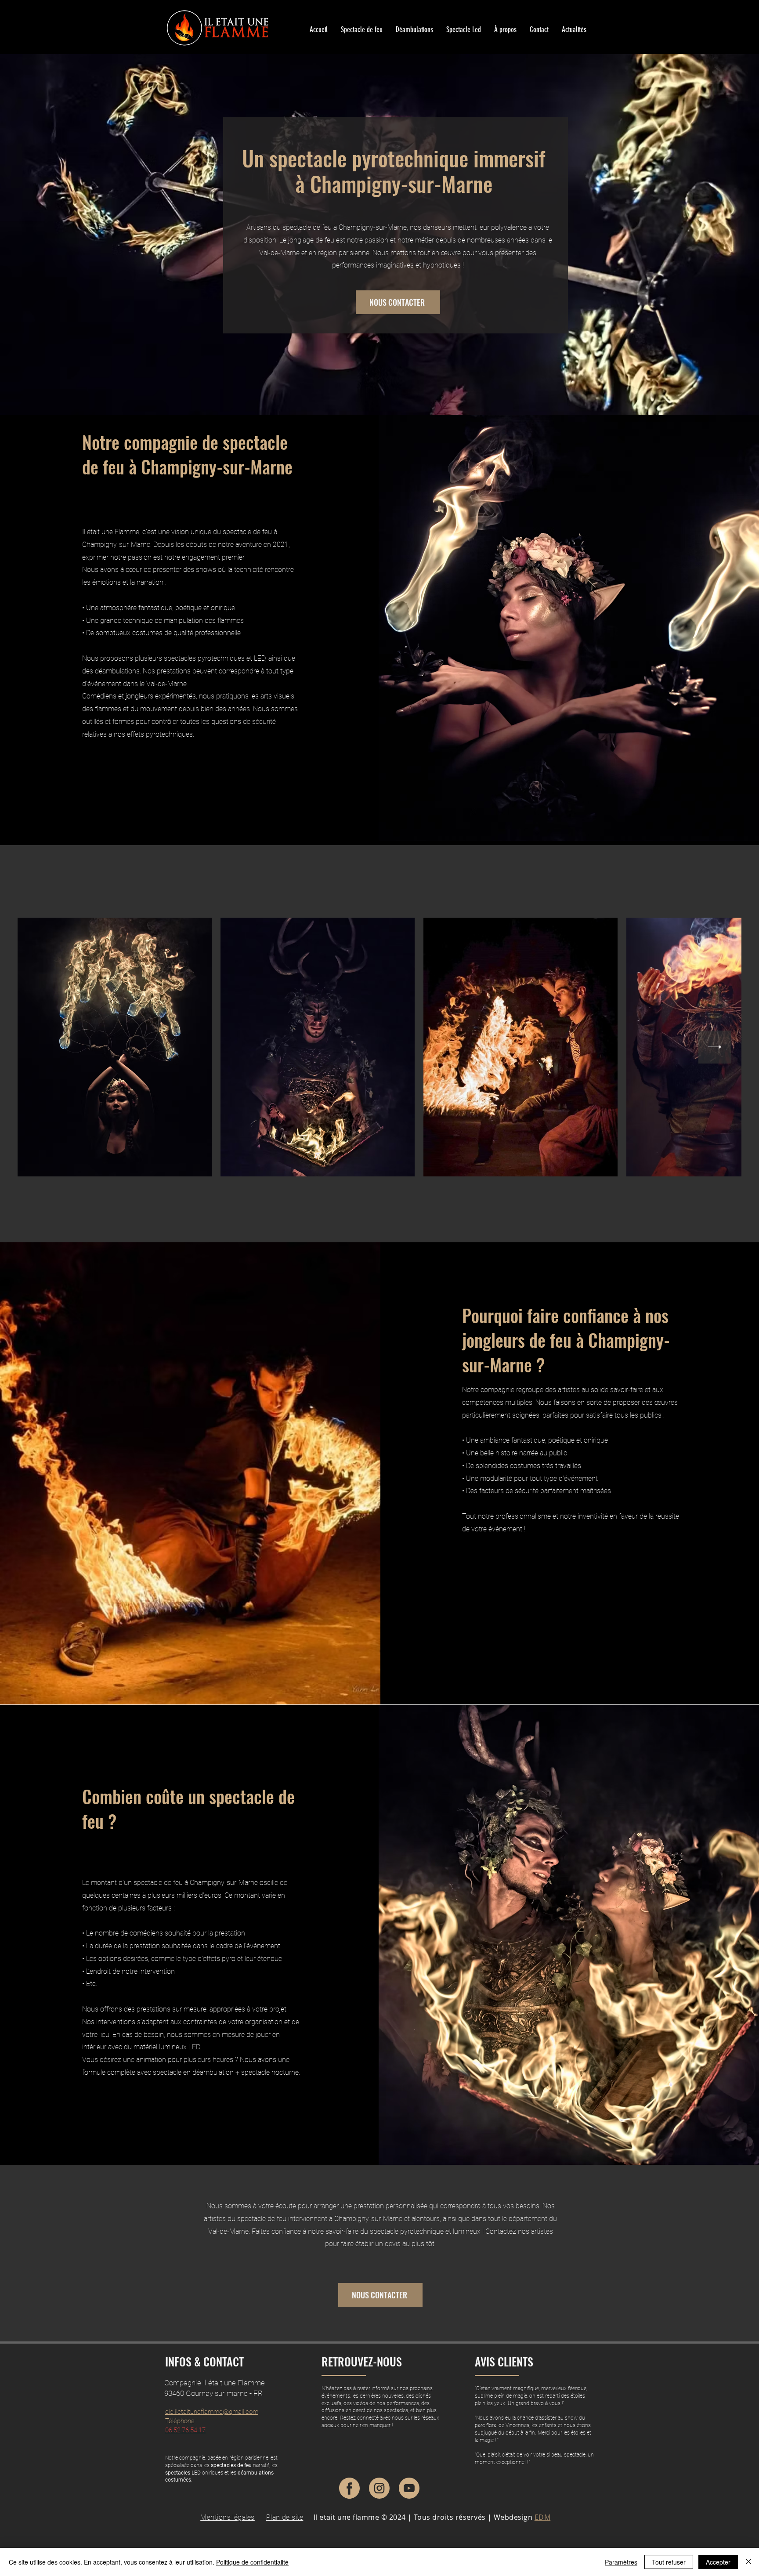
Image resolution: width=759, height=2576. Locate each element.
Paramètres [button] (621, 2562)
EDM (542, 2517)
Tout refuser (669, 2562)
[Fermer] (748, 2562)
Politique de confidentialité (252, 2562)
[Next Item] (715, 1047)
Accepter (718, 2562)
